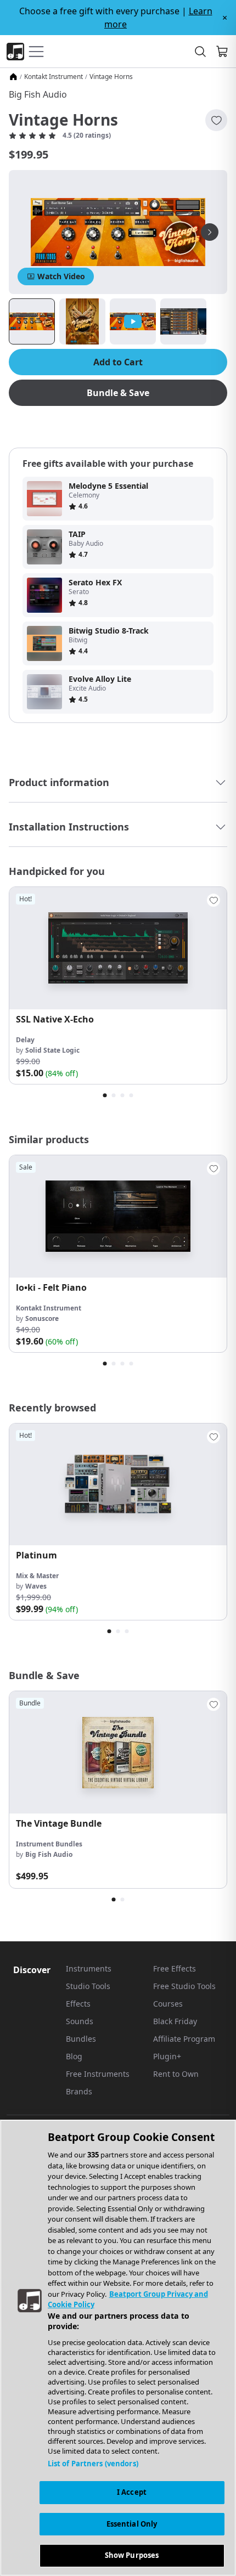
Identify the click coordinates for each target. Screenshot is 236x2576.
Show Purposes (132, 2555)
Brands (79, 2091)
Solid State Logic (52, 1050)
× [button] (225, 18)
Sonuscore (42, 1318)
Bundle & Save (118, 393)
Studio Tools (88, 1986)
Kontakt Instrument (54, 77)
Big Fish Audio (38, 94)
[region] (118, 2348)
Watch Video (61, 276)
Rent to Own (176, 2074)
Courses (168, 2004)
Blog (74, 2056)
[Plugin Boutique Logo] (15, 52)
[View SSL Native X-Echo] (118, 948)
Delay (25, 1040)
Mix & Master (37, 1576)
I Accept (132, 2492)
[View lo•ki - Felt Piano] (118, 1216)
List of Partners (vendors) (93, 2464)
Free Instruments (98, 2074)
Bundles (81, 2039)
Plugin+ (167, 2056)
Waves (36, 1586)
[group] (118, 985)
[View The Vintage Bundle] (118, 1752)
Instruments (89, 1968)
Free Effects (175, 1968)
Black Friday (175, 2021)
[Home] (13, 77)
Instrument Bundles (49, 1844)
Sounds (80, 2021)
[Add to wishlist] (216, 120)
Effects (78, 2004)
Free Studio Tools (184, 1986)
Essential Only (132, 2524)
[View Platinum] (118, 1485)
